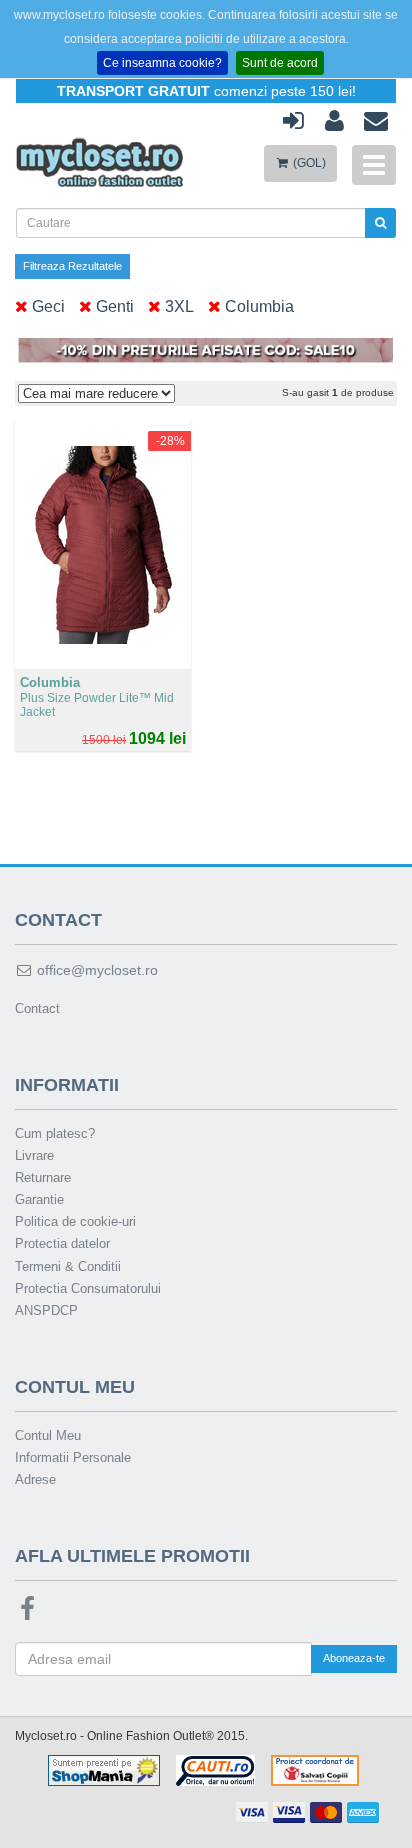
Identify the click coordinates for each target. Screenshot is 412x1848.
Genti (113, 306)
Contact (37, 1008)
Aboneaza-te (354, 1658)
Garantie (39, 1199)
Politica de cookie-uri (75, 1221)
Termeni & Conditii (68, 1266)
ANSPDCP (46, 1310)
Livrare (34, 1155)
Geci (46, 306)
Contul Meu (48, 1435)
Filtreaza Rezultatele (72, 266)
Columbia (257, 306)
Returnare (43, 1177)
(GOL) (308, 163)
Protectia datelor (62, 1243)
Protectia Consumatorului (88, 1288)
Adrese (35, 1479)
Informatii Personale (73, 1457)
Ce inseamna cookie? (162, 63)
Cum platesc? (55, 1133)
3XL (177, 306)
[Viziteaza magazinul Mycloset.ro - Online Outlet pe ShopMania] (104, 1770)
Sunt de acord (280, 63)
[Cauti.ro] (215, 1770)
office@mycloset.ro (95, 970)
